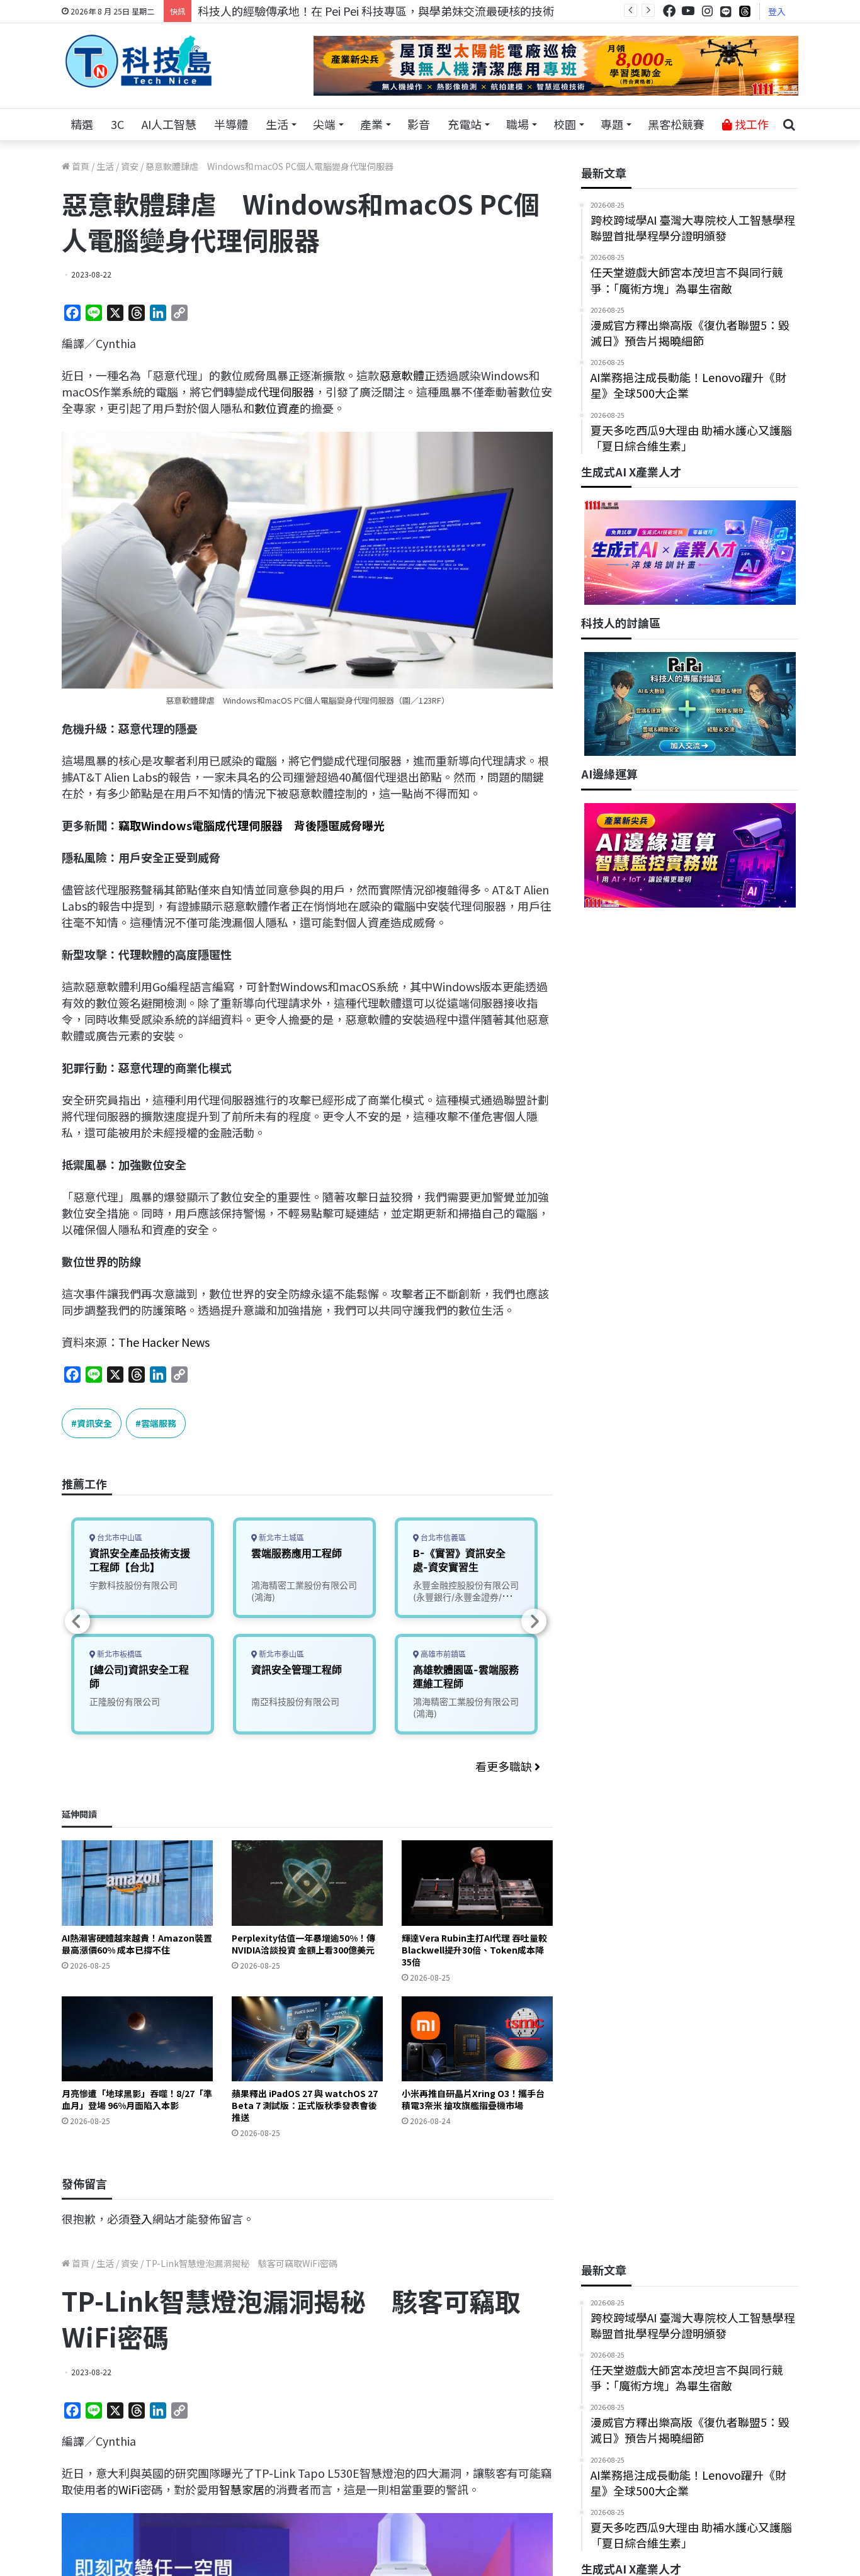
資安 (130, 166)
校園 (565, 124)
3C (117, 124)
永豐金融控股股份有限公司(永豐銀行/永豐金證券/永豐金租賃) (466, 1597)
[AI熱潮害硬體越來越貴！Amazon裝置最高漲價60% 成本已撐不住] (137, 1883)
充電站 (465, 124)
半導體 (231, 124)
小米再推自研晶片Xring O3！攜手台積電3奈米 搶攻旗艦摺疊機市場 (473, 2099)
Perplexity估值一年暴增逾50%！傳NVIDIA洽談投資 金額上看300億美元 (303, 1944)
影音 (419, 124)
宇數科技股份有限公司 (133, 1585)
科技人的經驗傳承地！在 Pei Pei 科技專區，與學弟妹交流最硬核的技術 (376, 11)
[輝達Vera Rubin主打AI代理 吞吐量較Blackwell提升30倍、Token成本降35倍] (477, 1883)
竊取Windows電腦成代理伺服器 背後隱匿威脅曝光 (252, 825)
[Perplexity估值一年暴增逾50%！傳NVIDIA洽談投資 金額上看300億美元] (307, 1883)
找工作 (750, 124)
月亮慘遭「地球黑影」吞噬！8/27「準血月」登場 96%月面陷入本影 (137, 2099)
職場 (518, 124)
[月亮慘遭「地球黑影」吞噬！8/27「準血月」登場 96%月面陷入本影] (137, 2039)
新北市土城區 (280, 1538)
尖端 (324, 124)
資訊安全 (94, 1423)
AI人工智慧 (169, 124)
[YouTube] (688, 11)
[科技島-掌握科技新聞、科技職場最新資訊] (139, 61)
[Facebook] (669, 11)
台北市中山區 (119, 1538)
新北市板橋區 (119, 1654)
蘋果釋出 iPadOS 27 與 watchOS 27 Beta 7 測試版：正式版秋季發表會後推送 (305, 2105)
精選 (82, 124)
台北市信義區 (442, 1538)
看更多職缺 (505, 1766)
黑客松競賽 (676, 124)
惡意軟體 (402, 375)
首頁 (80, 166)
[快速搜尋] (789, 125)
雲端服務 (159, 1423)
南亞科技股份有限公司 (295, 1701)
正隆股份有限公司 (125, 1701)
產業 (371, 124)
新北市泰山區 (280, 1654)
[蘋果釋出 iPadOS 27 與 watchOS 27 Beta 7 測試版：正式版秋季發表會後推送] (307, 2039)
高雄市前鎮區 (442, 1654)
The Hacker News (164, 1342)
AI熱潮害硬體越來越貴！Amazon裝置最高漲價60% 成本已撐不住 (137, 1944)
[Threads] (745, 11)
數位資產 (277, 408)
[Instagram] (707, 11)
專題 (612, 124)
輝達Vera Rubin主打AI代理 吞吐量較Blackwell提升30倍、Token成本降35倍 (474, 1950)
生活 (277, 124)
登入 (777, 11)
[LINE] (726, 11)
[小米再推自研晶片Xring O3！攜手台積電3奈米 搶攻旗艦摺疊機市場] (477, 2039)
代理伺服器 (286, 391)
